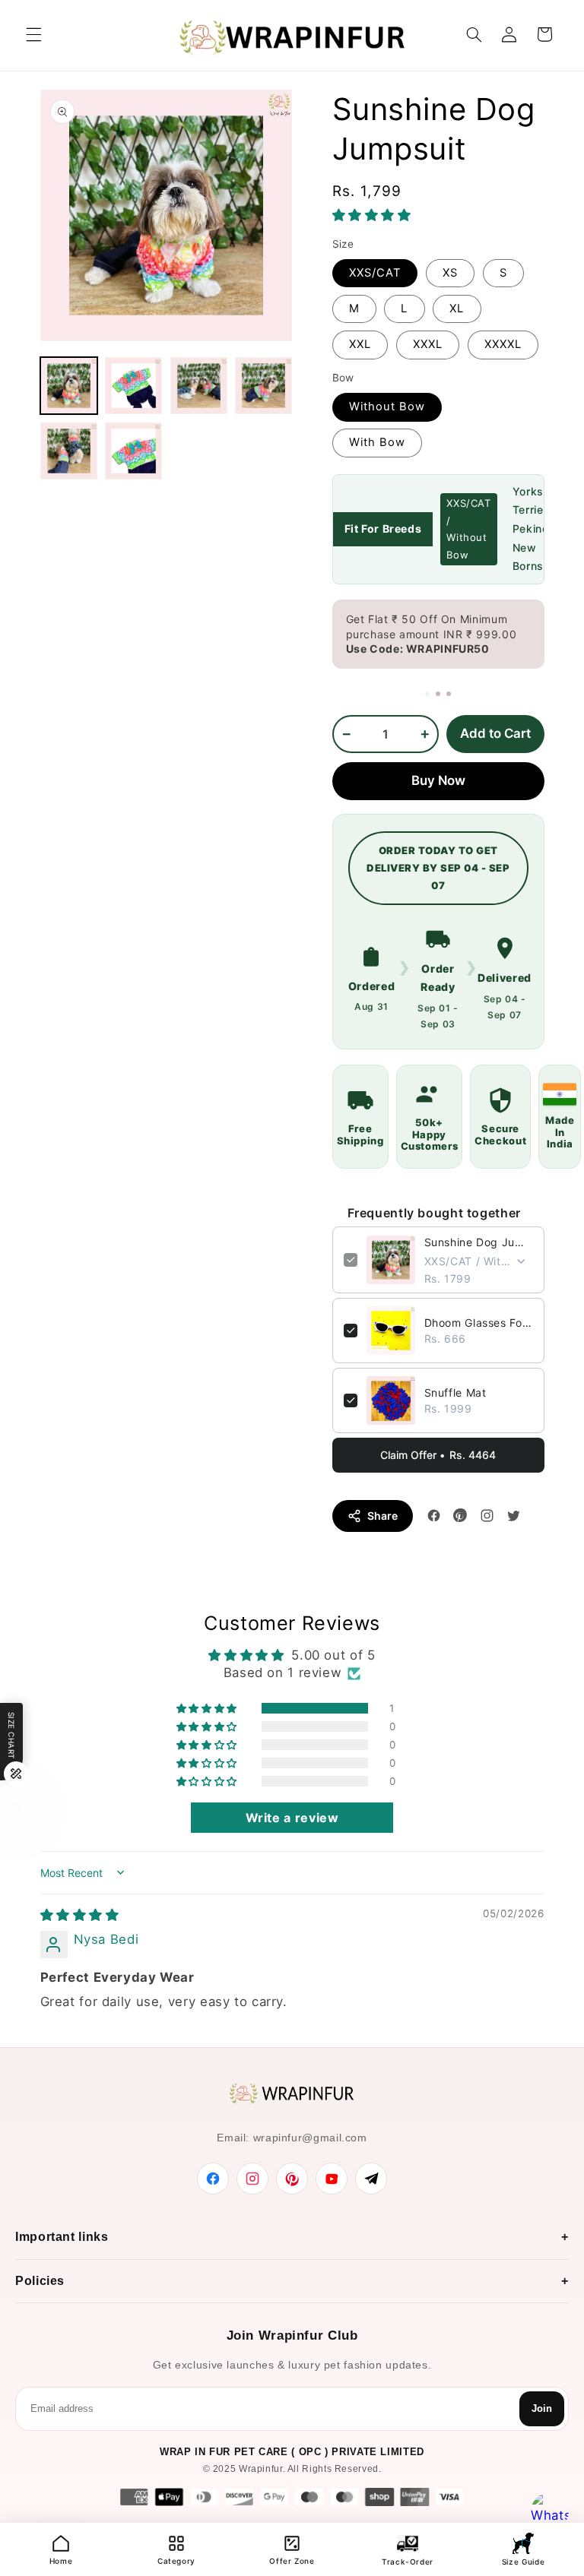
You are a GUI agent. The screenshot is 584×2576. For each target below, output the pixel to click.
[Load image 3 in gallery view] (199, 386)
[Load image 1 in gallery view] (69, 386)
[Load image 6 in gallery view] (133, 451)
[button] (33, 34)
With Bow (377, 442)
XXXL (428, 344)
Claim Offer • (438, 1455)
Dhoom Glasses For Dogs (479, 1323)
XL (457, 309)
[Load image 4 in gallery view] (263, 386)
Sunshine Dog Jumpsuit (479, 1242)
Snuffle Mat (455, 1392)
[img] (80, 1915)
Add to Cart (495, 733)
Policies (40, 2281)
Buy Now (438, 780)
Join (542, 2408)
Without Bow (387, 407)
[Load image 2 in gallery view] (133, 386)
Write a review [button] (292, 1818)
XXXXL (503, 344)
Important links (62, 2237)
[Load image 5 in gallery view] (69, 451)
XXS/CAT (375, 273)
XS (450, 273)
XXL (360, 344)
